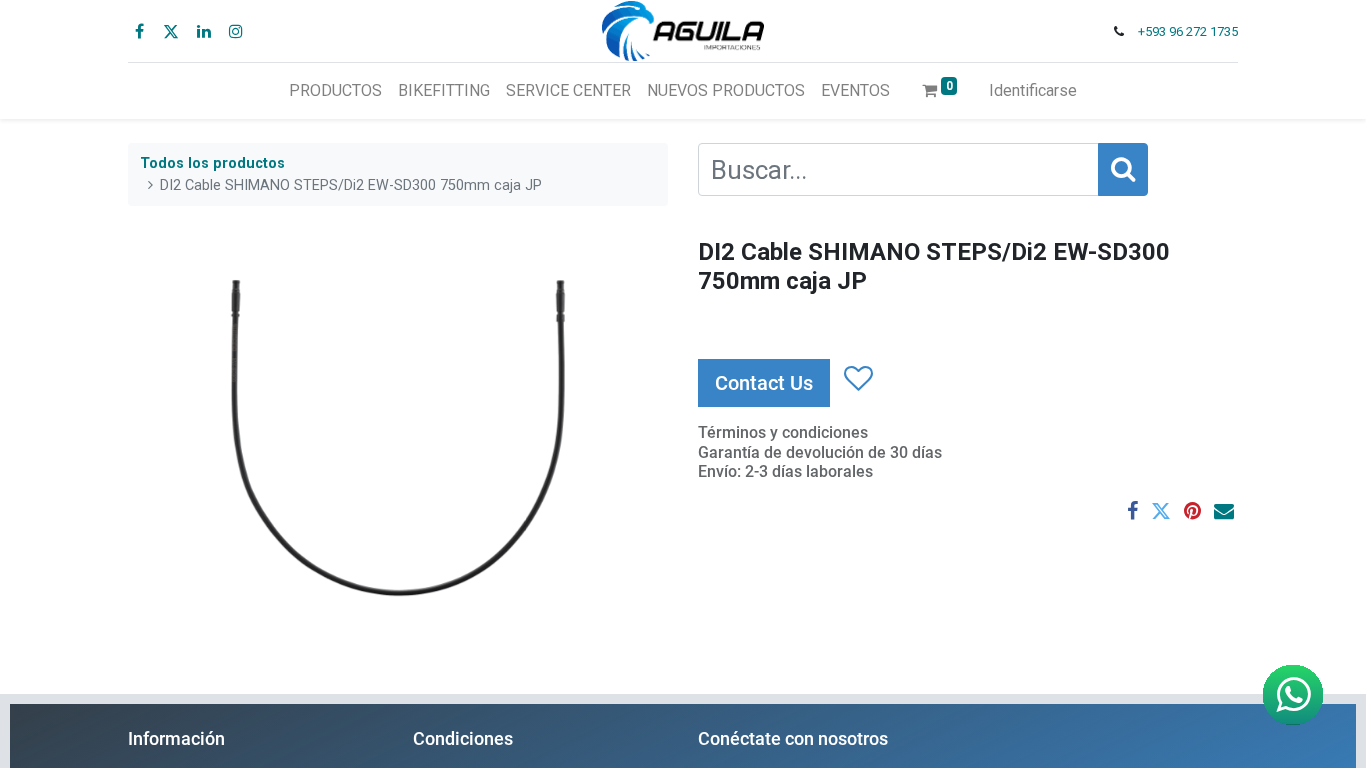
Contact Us (764, 383)
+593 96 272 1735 (1188, 31)
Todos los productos (212, 163)
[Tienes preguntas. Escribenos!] (1293, 695)
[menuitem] (335, 91)
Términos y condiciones (783, 432)
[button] (857, 380)
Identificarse (1033, 90)
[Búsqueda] (1123, 169)
